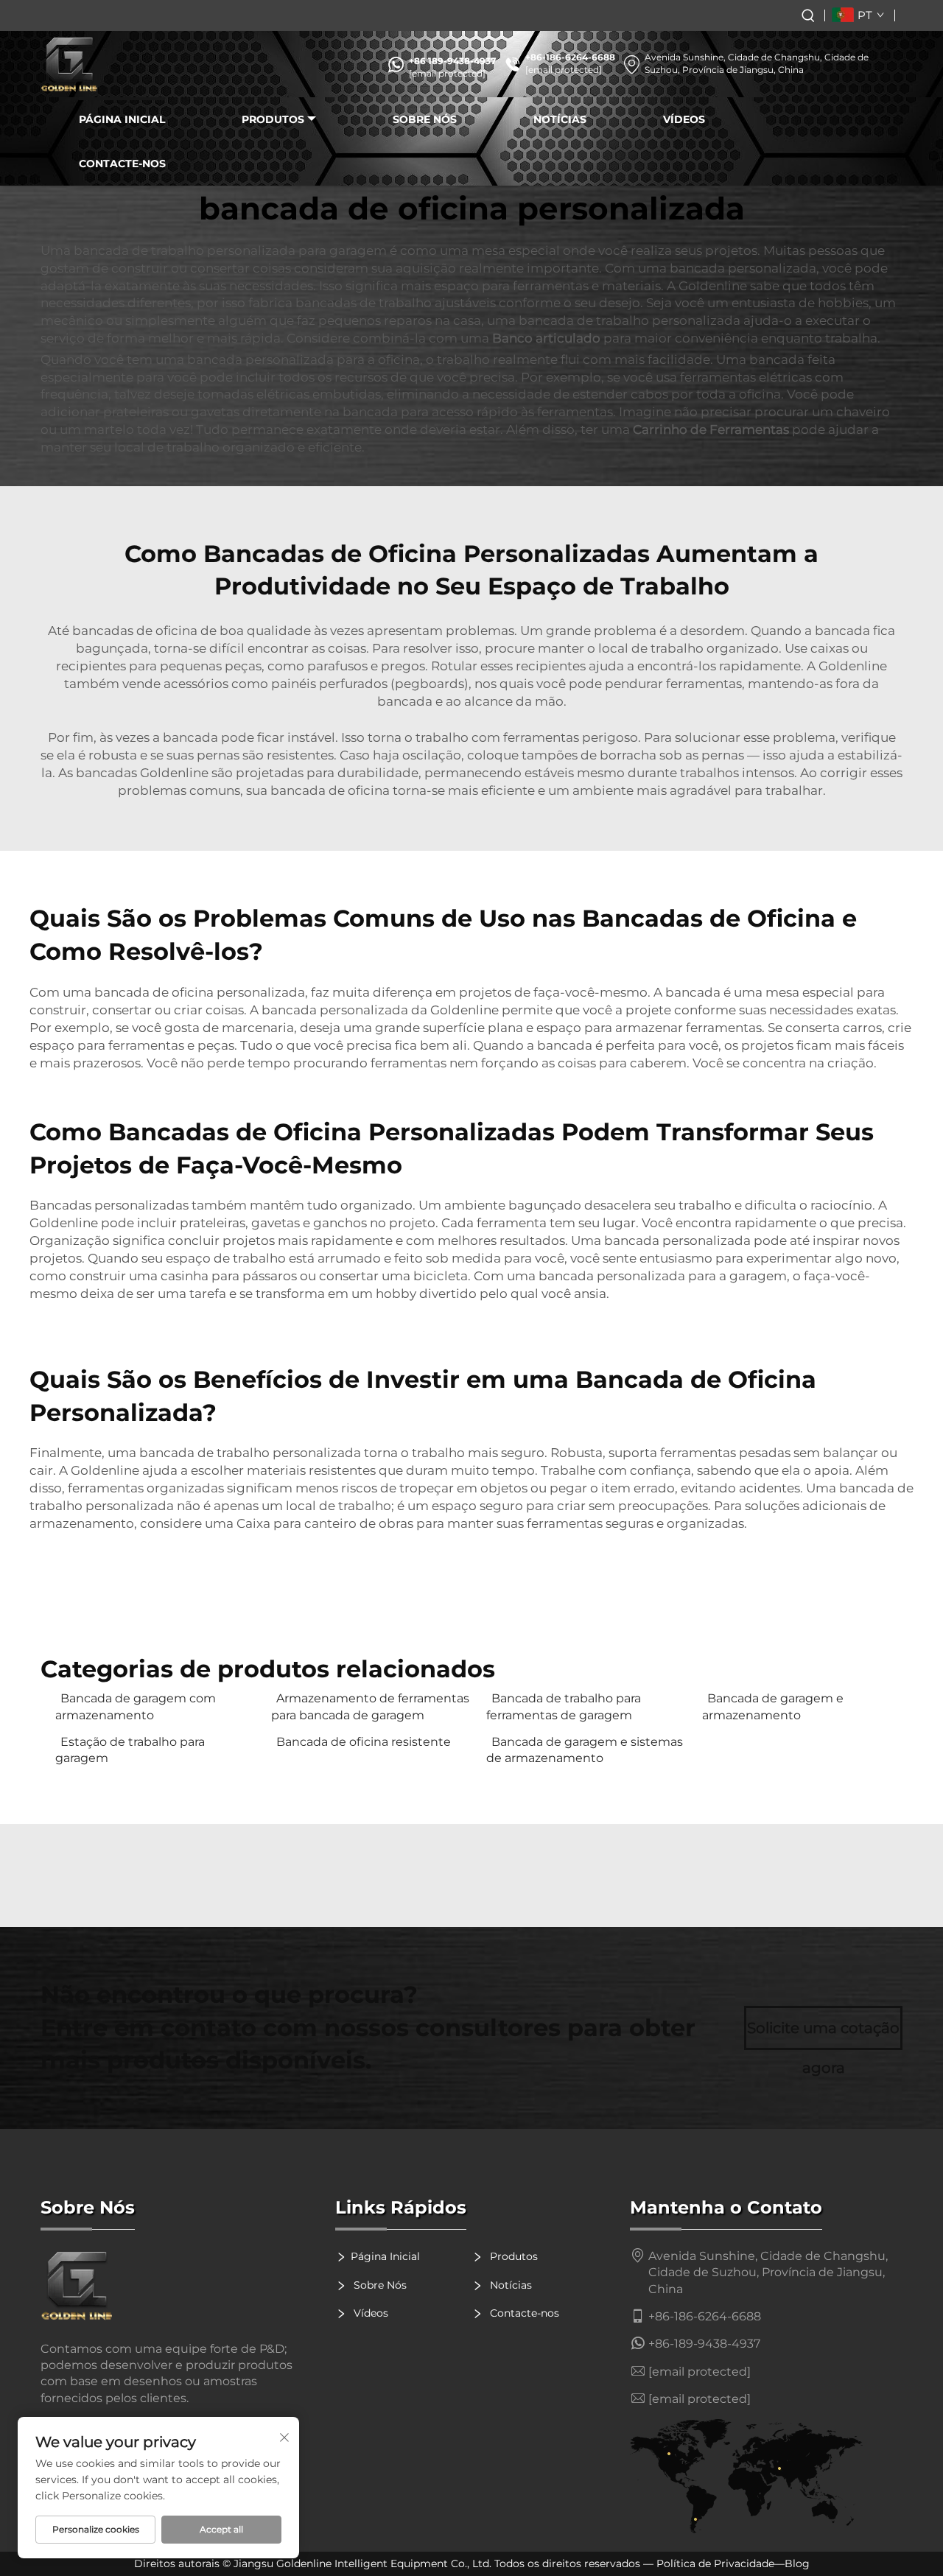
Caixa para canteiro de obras (326, 1523)
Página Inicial (122, 119)
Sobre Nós (425, 119)
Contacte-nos (122, 164)
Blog (797, 2563)
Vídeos (684, 119)
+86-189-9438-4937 (704, 2344)
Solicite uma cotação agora (823, 2035)
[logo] (70, 64)
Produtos (273, 119)
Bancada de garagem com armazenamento (136, 1706)
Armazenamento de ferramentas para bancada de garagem (370, 1706)
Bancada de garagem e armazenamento (773, 1706)
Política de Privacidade (715, 2563)
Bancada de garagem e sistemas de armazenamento (585, 1750)
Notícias (560, 119)
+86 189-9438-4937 (452, 61)
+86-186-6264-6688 (570, 57)
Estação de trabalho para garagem (130, 1750)
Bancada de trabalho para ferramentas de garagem (564, 1706)
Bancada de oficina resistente (364, 1742)
